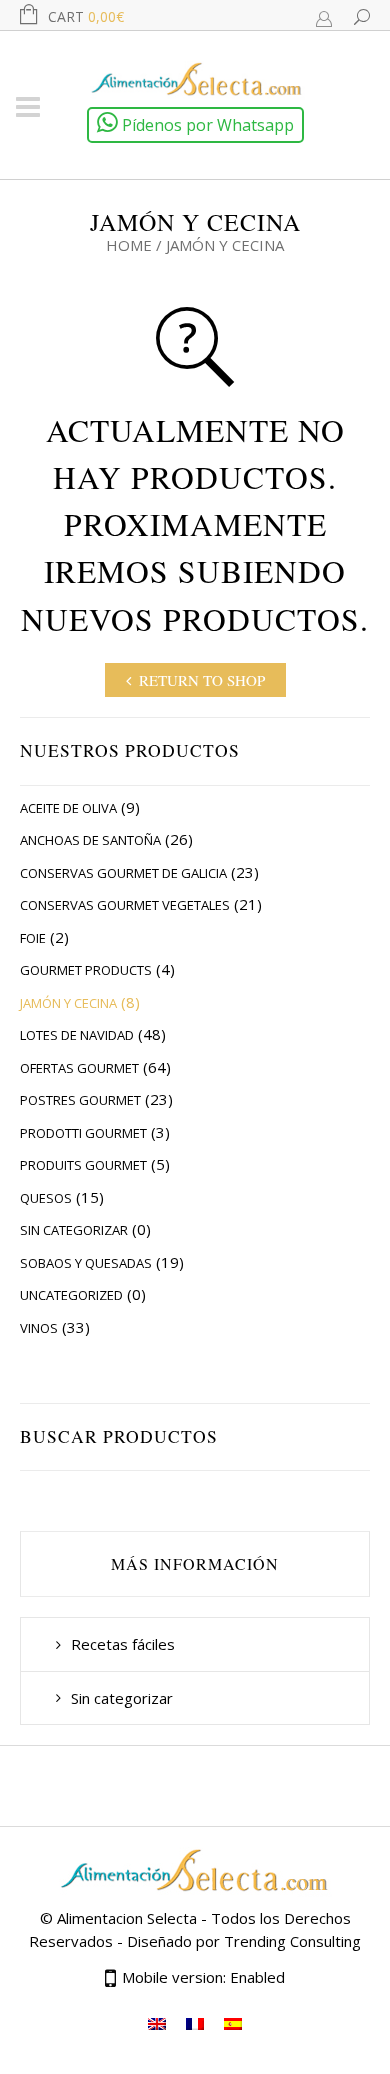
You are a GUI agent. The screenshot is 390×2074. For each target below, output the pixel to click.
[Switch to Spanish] (233, 2023)
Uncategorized (71, 1295)
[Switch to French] (195, 2023)
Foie (33, 938)
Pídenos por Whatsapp (206, 125)
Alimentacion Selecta (127, 1918)
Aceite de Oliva (68, 808)
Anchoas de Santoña (90, 840)
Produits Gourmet (83, 1165)
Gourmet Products (86, 970)
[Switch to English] (157, 2023)
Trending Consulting (292, 1941)
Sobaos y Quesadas (86, 1263)
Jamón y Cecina (68, 1003)
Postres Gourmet (80, 1100)
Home (129, 245)
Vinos (39, 1328)
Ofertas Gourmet (79, 1068)
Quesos (46, 1198)
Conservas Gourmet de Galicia (123, 873)
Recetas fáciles (123, 1644)
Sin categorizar (74, 1230)
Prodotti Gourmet (83, 1133)
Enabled (257, 1977)
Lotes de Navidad (77, 1035)
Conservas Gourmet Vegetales (125, 905)
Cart (86, 16)
